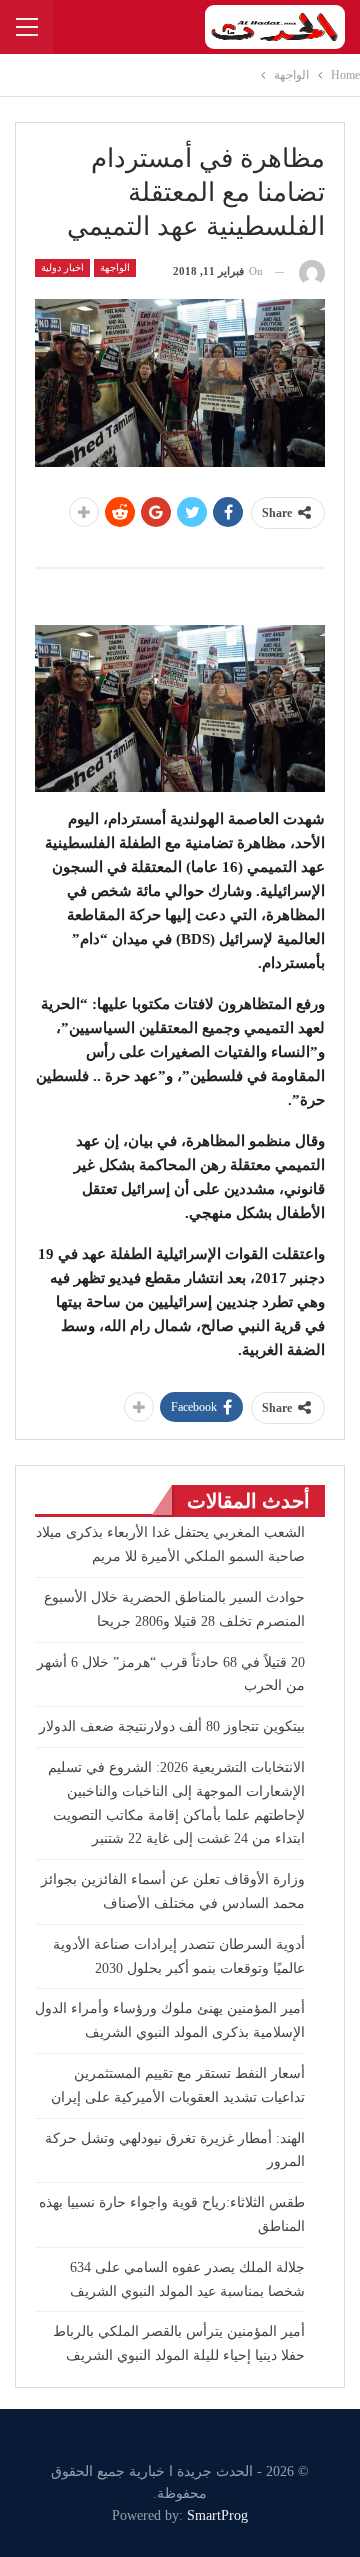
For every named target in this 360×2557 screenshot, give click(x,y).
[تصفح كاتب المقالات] (312, 271)
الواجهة (115, 267)
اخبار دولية (62, 267)
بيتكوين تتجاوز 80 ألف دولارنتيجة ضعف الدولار (172, 1726)
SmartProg (217, 2515)
